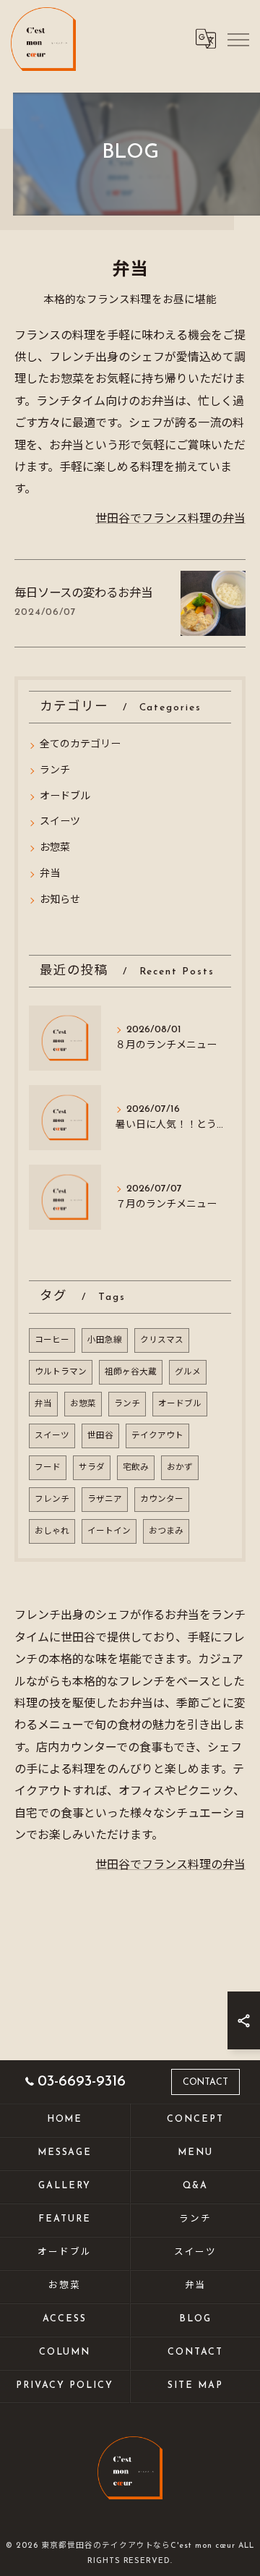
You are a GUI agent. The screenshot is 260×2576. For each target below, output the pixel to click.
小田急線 (105, 1340)
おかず (180, 1468)
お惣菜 (55, 848)
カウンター (162, 1500)
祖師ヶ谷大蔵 (131, 1372)
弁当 (50, 874)
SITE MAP (195, 2386)
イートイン (109, 1531)
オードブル (65, 797)
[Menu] (238, 38)
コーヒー (52, 1340)
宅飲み (136, 1468)
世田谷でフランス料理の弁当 (170, 519)
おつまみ (166, 1531)
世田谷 (100, 1436)
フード (48, 1468)
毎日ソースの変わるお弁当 (83, 594)
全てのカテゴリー (80, 745)
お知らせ (60, 900)
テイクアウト (157, 1436)
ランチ (55, 771)
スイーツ (60, 822)
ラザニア (105, 1500)
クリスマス (162, 1340)
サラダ (92, 1468)
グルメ (188, 1372)
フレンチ (52, 1500)
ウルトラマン (61, 1372)
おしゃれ (52, 1531)
